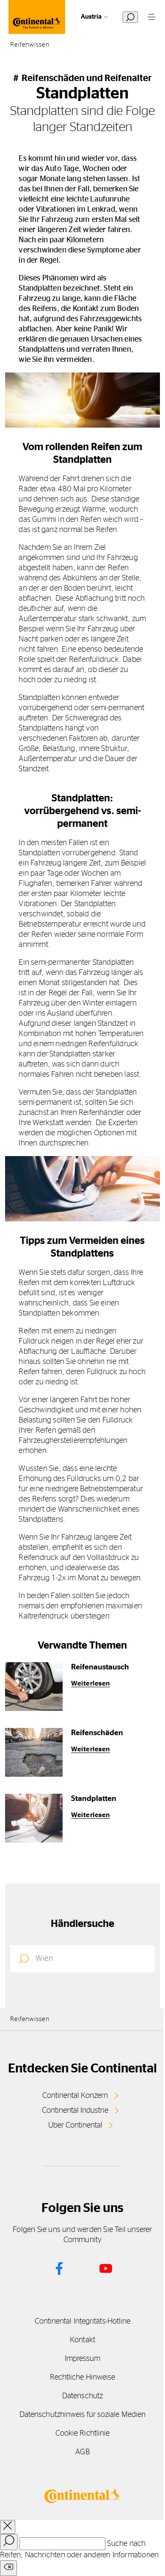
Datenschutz (82, 2396)
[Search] (9, 2542)
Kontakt (82, 2340)
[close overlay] (8, 2527)
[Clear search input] (8, 2568)
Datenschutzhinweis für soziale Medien (82, 2415)
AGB (82, 2452)
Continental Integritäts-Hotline (83, 2321)
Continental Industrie (75, 2111)
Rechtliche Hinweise (83, 2377)
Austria (91, 17)
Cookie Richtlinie (83, 2433)
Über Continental (75, 2125)
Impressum (83, 2359)
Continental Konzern (75, 2096)
